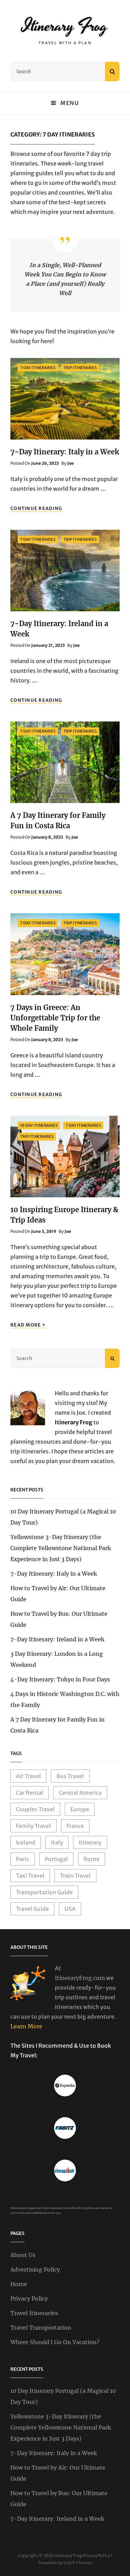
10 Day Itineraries (39, 1125)
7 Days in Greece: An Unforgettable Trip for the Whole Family (55, 1018)
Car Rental (30, 1793)
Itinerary (90, 1842)
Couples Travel (35, 1809)
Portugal (56, 1859)
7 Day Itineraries (38, 368)
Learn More (26, 2026)
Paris (23, 1859)
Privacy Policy (29, 2299)
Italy (57, 1842)
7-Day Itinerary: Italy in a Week (65, 452)
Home (19, 2284)
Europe (80, 1809)
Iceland (26, 1842)
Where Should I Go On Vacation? (55, 2342)
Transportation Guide (44, 1892)
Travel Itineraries (34, 2313)
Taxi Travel (30, 1876)
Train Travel (75, 1876)
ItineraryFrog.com (80, 1978)
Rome (92, 1859)
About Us (23, 2255)
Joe (71, 463)
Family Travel (33, 1826)
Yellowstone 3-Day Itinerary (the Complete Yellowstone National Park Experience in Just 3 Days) (61, 1548)
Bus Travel (70, 1776)
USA (70, 1909)
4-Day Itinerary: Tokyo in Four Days (60, 1679)
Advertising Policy (35, 2270)
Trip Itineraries (80, 368)
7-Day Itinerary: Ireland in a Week (57, 1639)
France (75, 1826)
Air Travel (28, 1776)
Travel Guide (32, 1909)
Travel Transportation (41, 2328)
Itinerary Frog (65, 26)
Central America (80, 1793)
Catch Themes (78, 2563)
